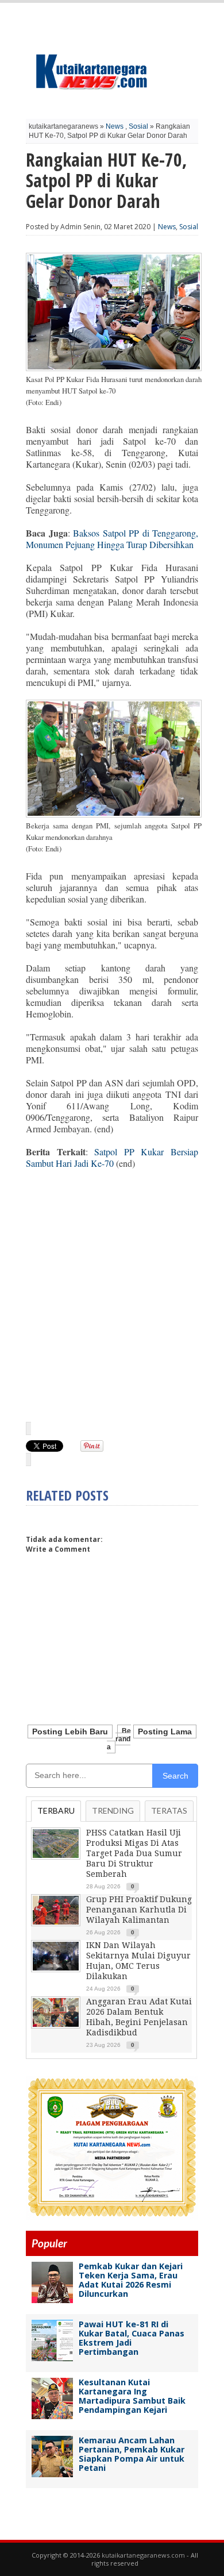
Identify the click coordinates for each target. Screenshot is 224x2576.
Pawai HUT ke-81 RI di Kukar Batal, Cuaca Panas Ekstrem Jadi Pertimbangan (132, 2338)
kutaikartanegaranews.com (143, 2555)
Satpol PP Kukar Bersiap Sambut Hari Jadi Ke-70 (112, 1157)
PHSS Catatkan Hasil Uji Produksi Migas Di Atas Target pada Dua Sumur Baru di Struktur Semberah (134, 1853)
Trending (113, 1810)
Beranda (119, 1739)
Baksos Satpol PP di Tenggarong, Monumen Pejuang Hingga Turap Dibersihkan (112, 539)
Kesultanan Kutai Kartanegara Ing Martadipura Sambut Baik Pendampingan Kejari (132, 2396)
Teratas (169, 1810)
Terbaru (56, 1810)
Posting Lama (165, 1732)
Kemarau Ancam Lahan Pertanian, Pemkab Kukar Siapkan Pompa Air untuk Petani (132, 2454)
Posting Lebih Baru (70, 1732)
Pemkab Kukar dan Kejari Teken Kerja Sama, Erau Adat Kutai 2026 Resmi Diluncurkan (131, 2280)
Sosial (138, 126)
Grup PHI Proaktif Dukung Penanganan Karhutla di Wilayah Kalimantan (139, 1910)
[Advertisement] (112, 1295)
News (115, 126)
